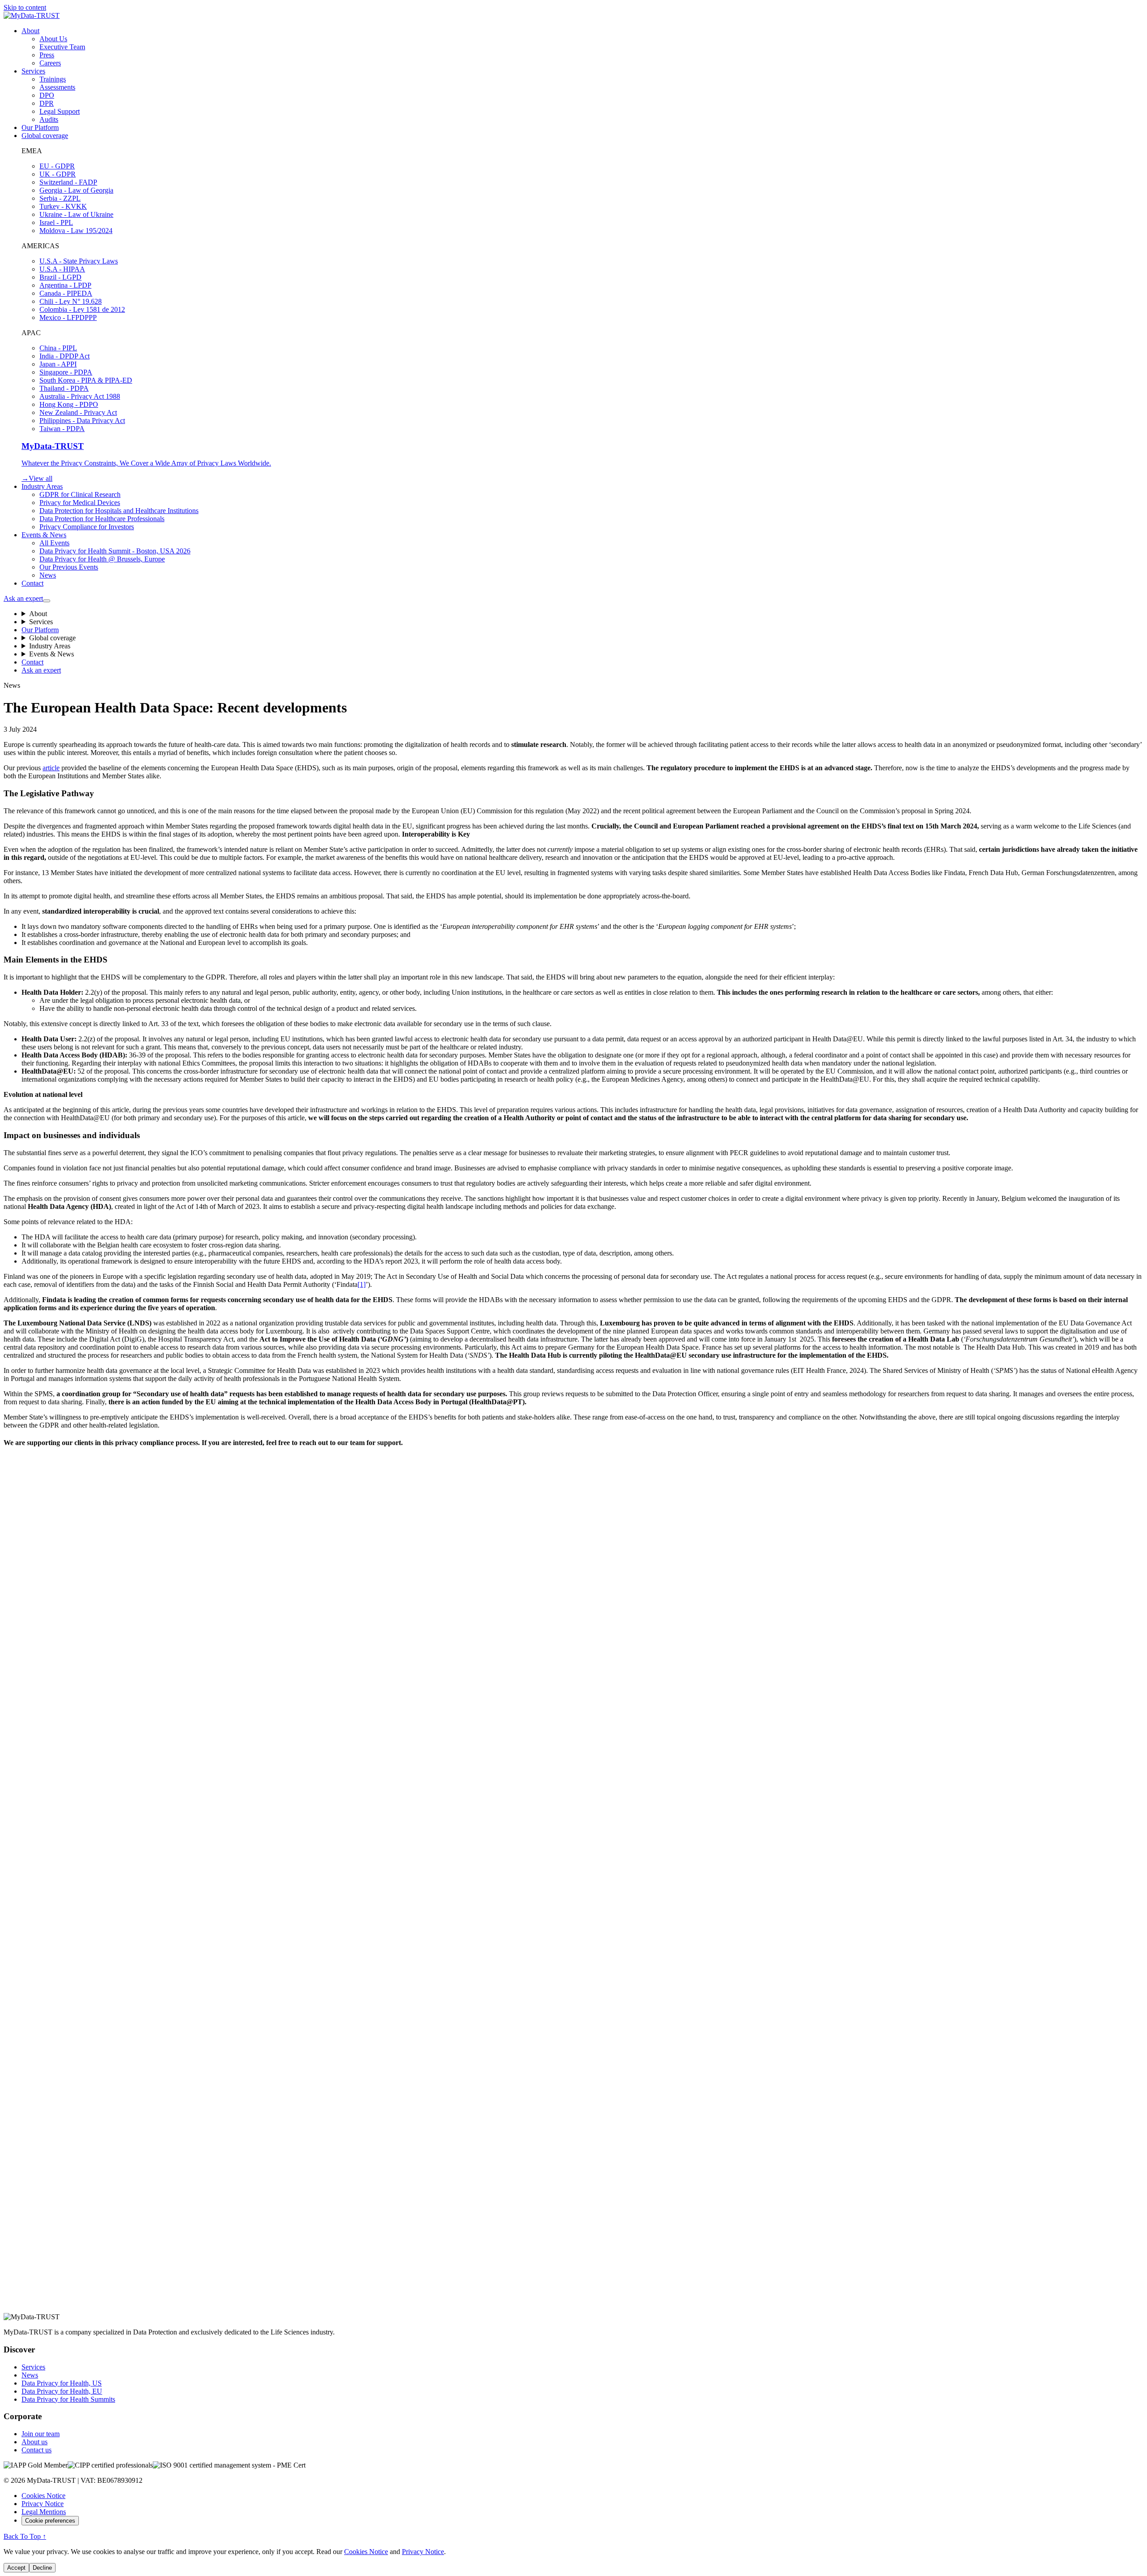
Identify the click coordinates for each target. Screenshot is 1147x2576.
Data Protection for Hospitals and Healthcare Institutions (119, 511)
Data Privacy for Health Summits (68, 2399)
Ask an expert (23, 598)
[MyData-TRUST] (32, 15)
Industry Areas (42, 486)
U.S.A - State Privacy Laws (79, 261)
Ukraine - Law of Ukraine (76, 214)
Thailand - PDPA (64, 388)
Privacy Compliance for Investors (87, 527)
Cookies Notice (43, 2496)
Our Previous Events (69, 567)
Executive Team (62, 47)
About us (34, 2442)
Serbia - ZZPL (60, 198)
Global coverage (45, 136)
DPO (47, 95)
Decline (42, 2568)
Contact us (37, 2450)
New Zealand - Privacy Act (78, 412)
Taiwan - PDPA (62, 429)
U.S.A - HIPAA (62, 269)
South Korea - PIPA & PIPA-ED (86, 380)
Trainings (53, 79)
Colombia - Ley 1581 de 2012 (82, 309)
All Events (54, 543)
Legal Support (60, 111)
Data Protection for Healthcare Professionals (102, 519)
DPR (47, 103)
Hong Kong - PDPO (69, 404)
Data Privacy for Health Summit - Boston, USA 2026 (115, 551)
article (51, 768)
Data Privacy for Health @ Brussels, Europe (102, 559)
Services (33, 71)
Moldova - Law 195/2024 (76, 231)
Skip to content (25, 7)
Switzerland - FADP (68, 182)
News (48, 575)
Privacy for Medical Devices (80, 503)
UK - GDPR (58, 174)
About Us (53, 39)
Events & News (44, 535)
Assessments (57, 87)
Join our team (41, 2434)
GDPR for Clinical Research (80, 494)
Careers (50, 63)
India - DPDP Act (65, 356)
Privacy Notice (43, 2504)
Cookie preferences (50, 2521)
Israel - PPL (56, 222)
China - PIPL (58, 348)
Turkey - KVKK (63, 206)
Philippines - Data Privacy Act (82, 421)
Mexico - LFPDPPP (68, 317)
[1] (362, 1284)
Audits (49, 119)
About (30, 31)
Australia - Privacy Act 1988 (80, 396)
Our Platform (40, 127)
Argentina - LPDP (65, 285)
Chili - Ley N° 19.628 (71, 301)
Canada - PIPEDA (66, 293)
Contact (32, 583)
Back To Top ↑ (25, 2536)
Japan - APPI (58, 364)
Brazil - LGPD (60, 277)
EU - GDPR (57, 166)
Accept (16, 2568)
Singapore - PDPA (66, 372)
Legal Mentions (44, 2512)
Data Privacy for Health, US (62, 2383)
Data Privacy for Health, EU (62, 2391)
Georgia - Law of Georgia (76, 190)
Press (47, 55)
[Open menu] (47, 601)
